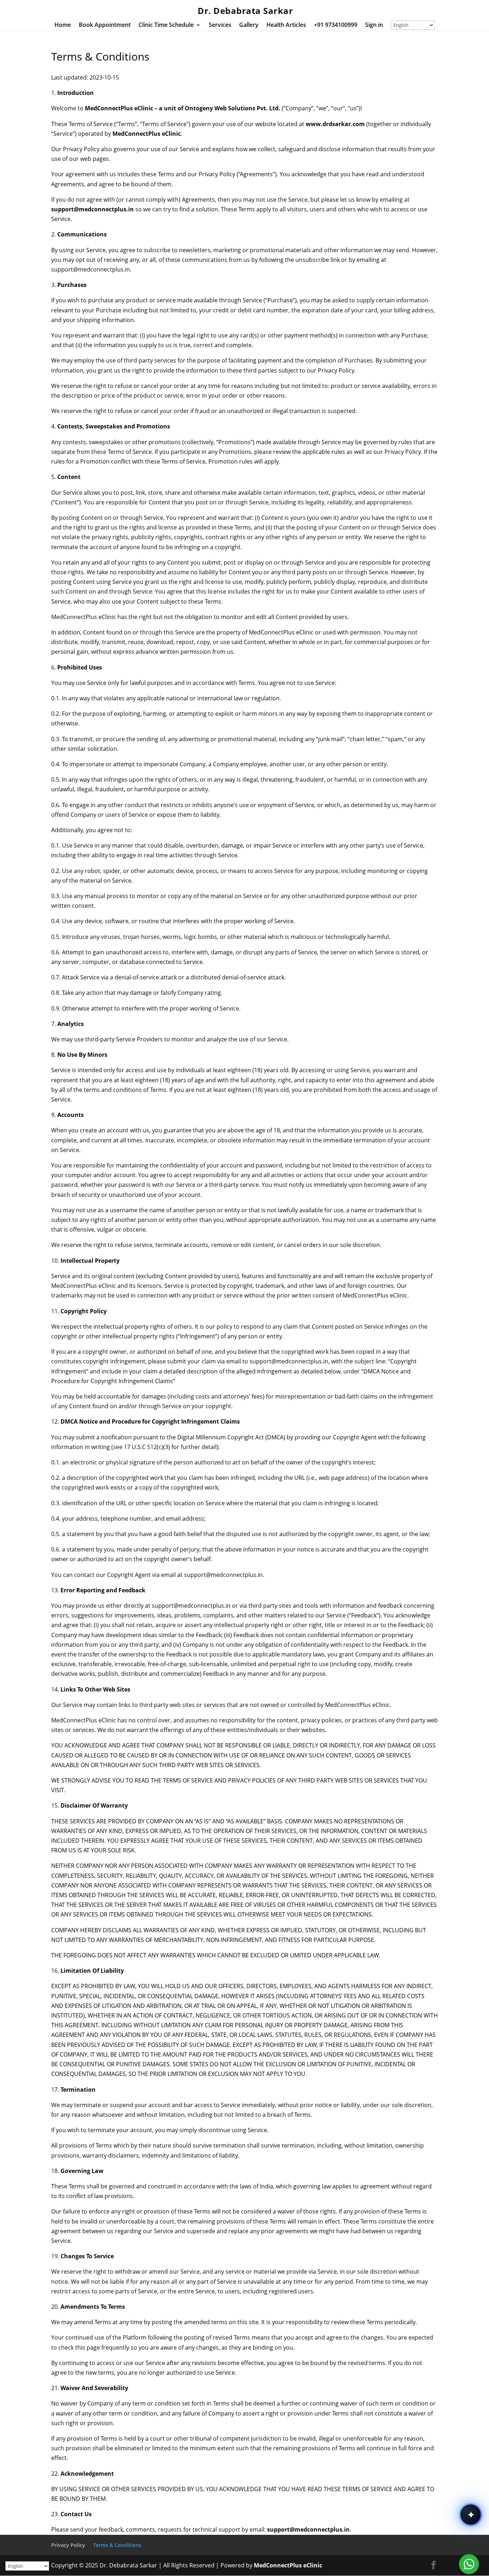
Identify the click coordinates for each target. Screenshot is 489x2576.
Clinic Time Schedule (166, 25)
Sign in (374, 25)
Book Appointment (105, 25)
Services (220, 25)
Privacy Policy (68, 2545)
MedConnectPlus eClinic (288, 2565)
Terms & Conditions (117, 2545)
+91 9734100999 (336, 25)
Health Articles (286, 25)
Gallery (249, 25)
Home (63, 25)
